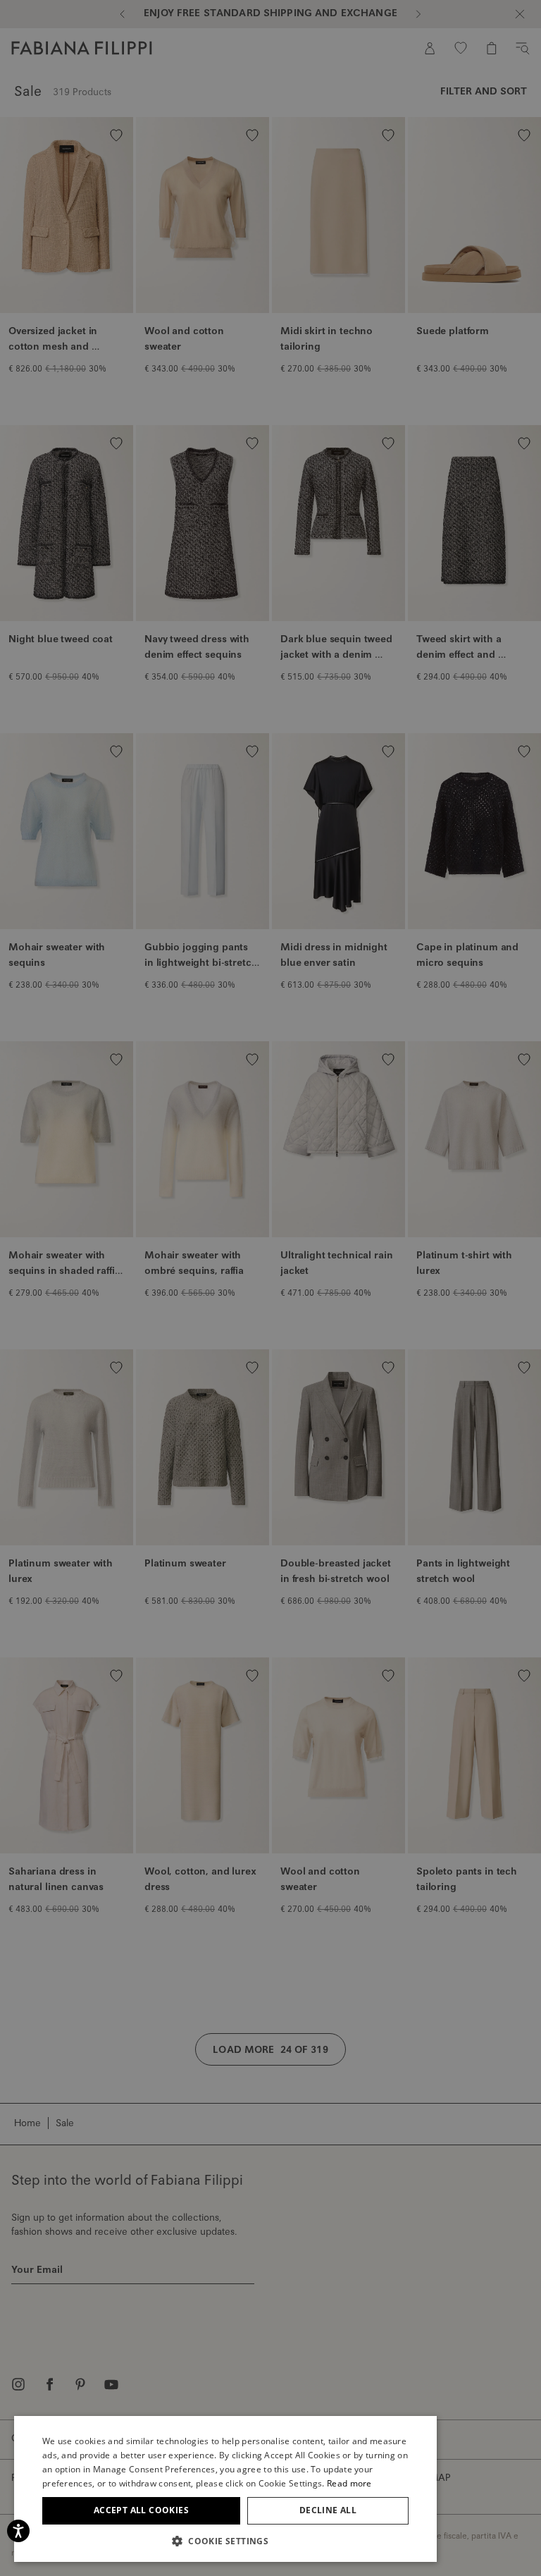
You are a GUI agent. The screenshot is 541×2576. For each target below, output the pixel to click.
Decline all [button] (328, 2510)
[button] (225, 2541)
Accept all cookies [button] (141, 2510)
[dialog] (270, 1288)
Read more (349, 2483)
